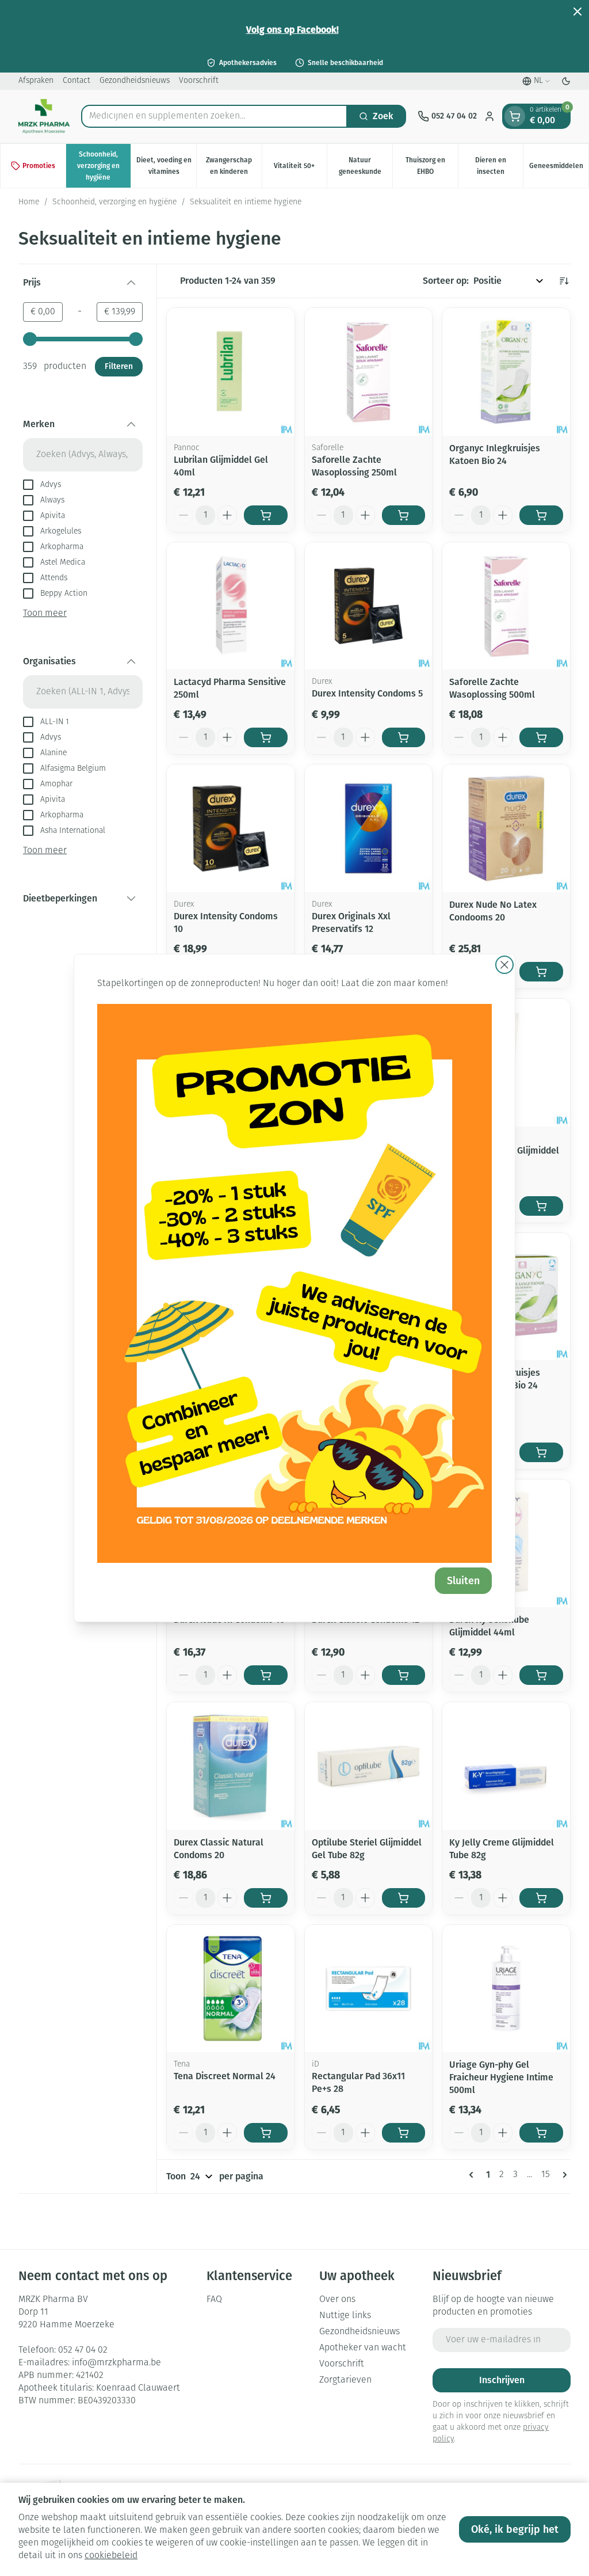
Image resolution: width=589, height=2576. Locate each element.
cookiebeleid (111, 2556)
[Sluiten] (504, 965)
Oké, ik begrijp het (515, 2529)
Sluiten (463, 1581)
